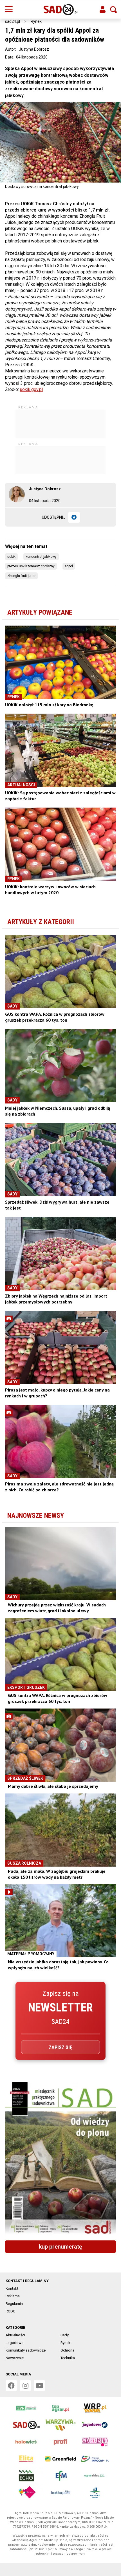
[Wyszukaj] (113, 10)
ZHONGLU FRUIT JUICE (21, 576)
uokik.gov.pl (31, 389)
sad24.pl (13, 21)
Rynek (36, 21)
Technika (68, 2358)
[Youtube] (39, 2386)
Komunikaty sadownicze (26, 2350)
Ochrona (67, 2350)
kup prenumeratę (60, 2247)
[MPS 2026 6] (60, 2159)
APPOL (69, 566)
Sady (65, 2335)
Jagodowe (14, 2343)
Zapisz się (60, 2047)
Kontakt (12, 2288)
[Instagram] (25, 2386)
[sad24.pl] (61, 10)
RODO (11, 2311)
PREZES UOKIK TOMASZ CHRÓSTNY (31, 566)
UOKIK (11, 557)
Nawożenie (15, 2358)
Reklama (13, 2296)
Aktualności (15, 2335)
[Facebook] (74, 517)
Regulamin (14, 2304)
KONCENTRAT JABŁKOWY (41, 557)
